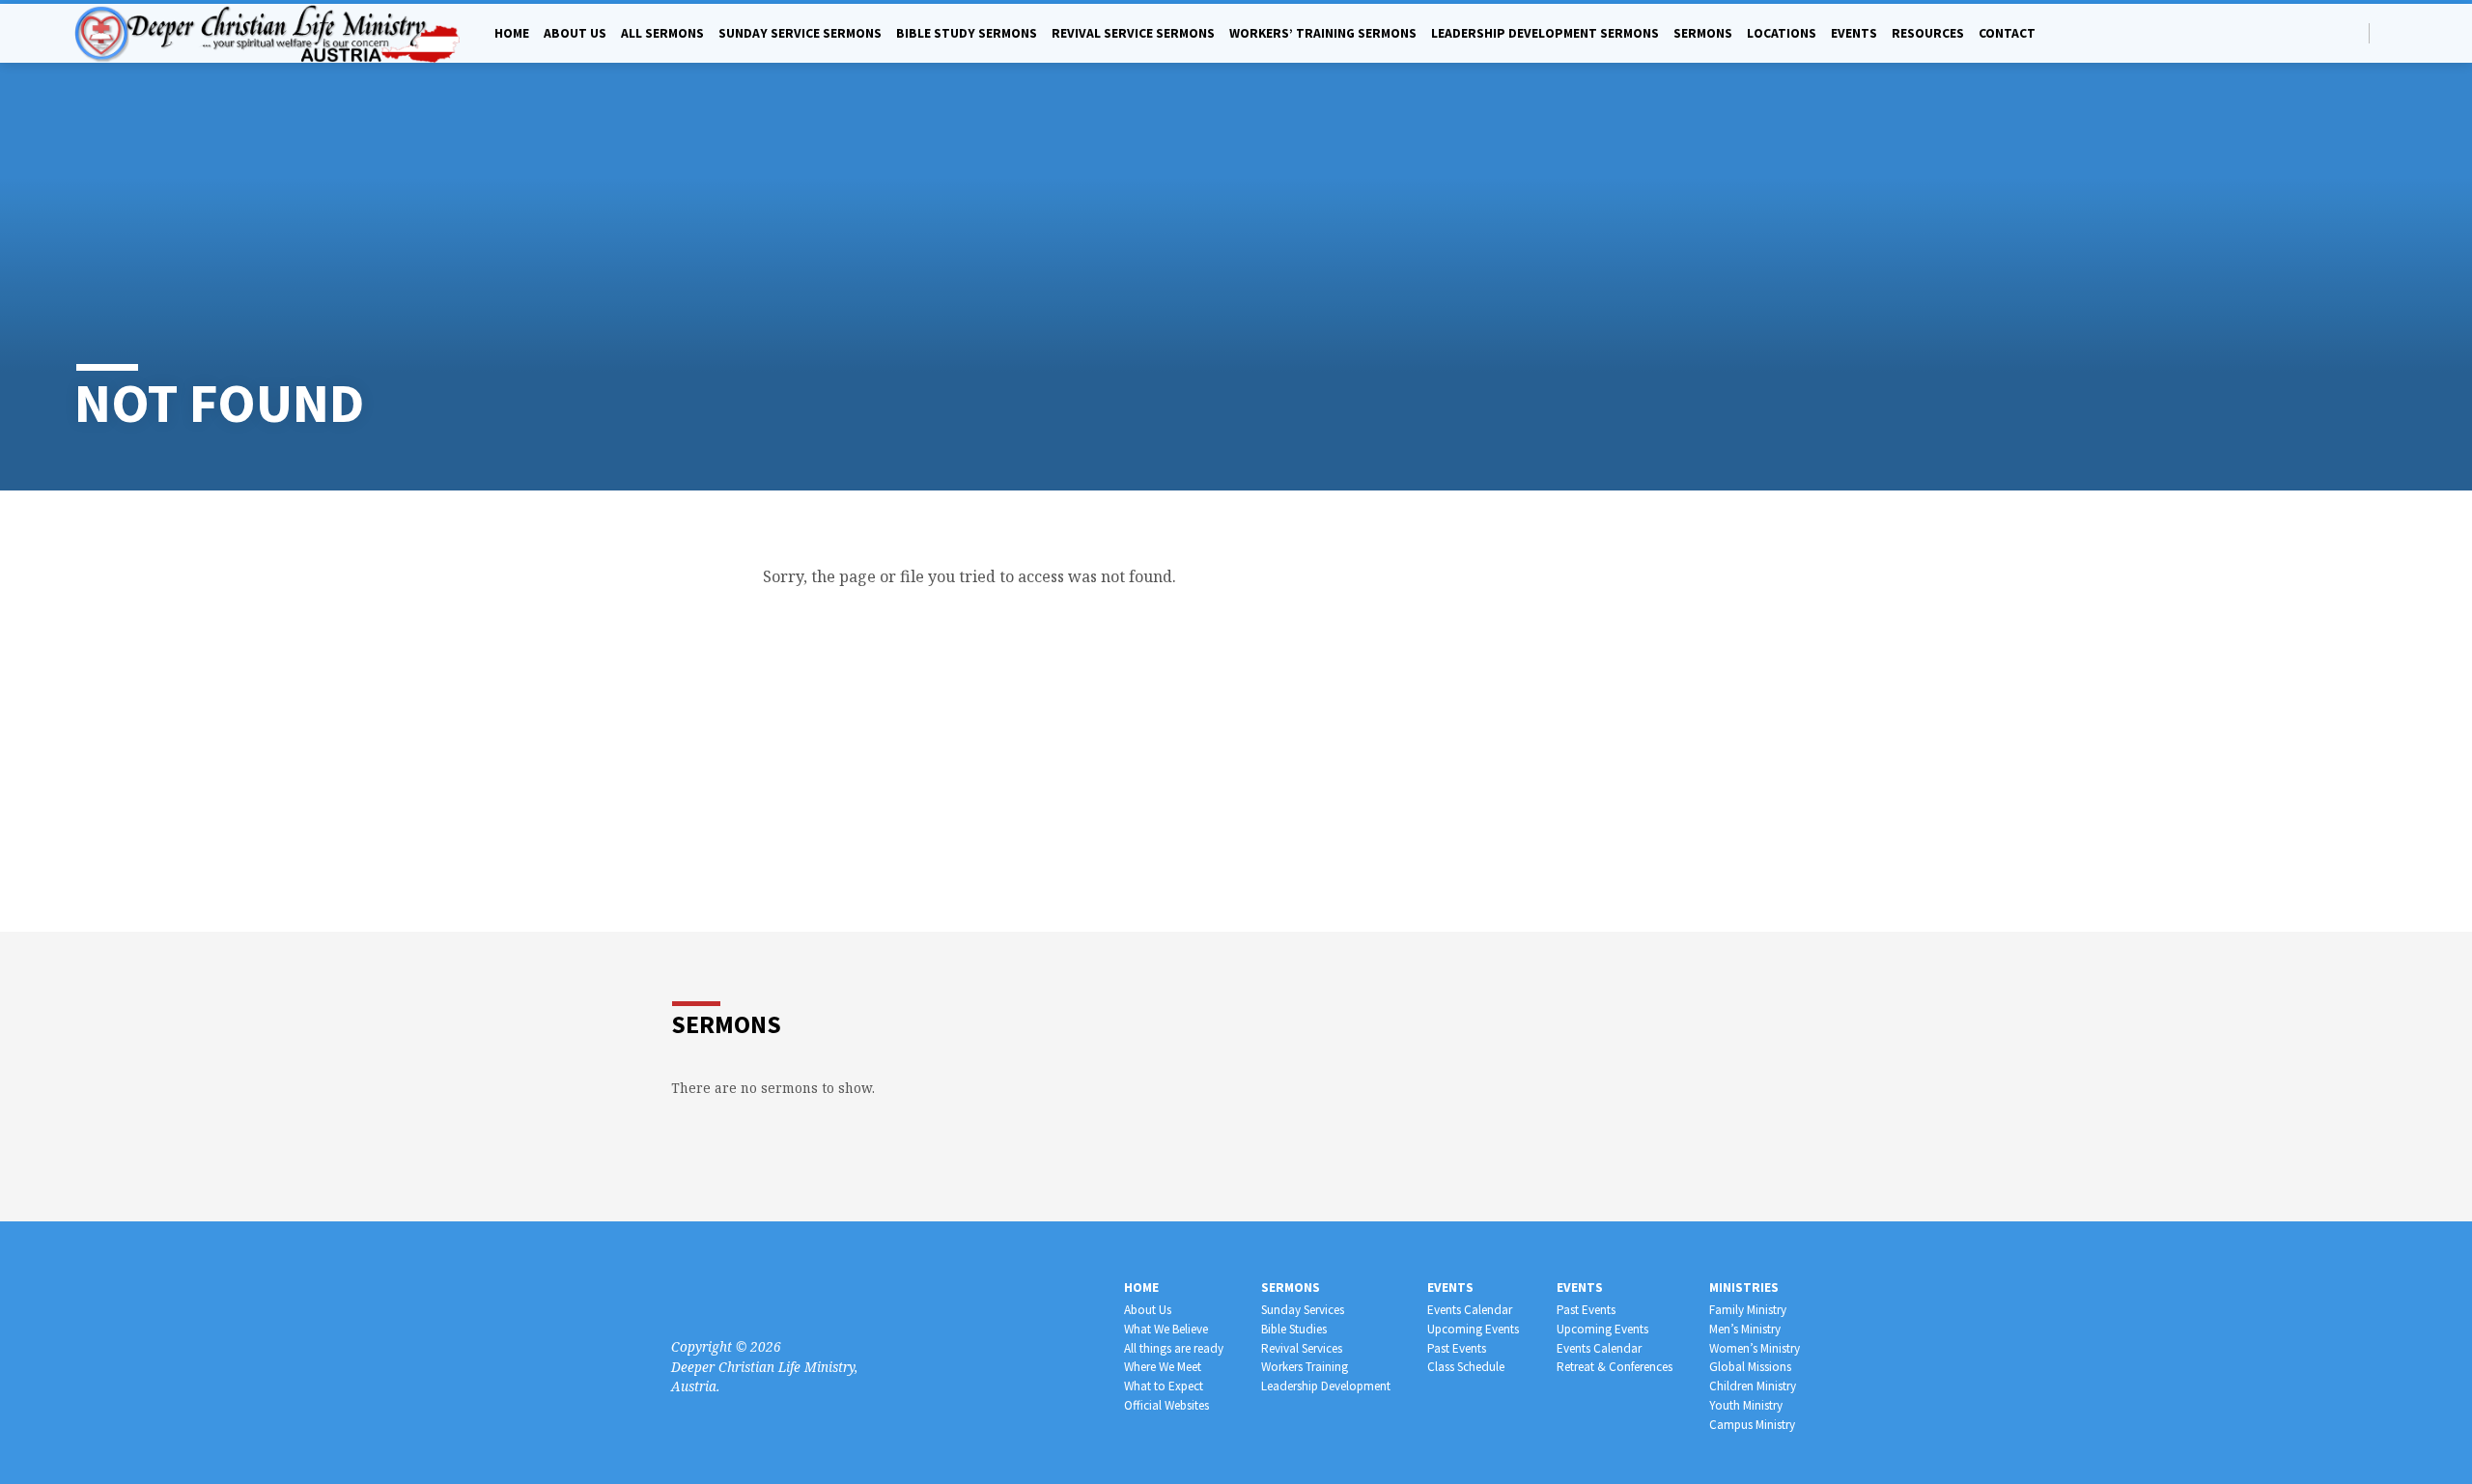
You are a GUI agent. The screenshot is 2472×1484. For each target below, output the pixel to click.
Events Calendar (1470, 1310)
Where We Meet (1163, 1367)
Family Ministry (1748, 1310)
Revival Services (1302, 1348)
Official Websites (1166, 1405)
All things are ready (1174, 1348)
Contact (2007, 33)
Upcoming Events (1473, 1329)
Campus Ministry (1752, 1425)
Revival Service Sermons (1133, 33)
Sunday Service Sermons (800, 33)
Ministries (1744, 1288)
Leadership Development (1326, 1386)
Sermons (1703, 33)
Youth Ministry (1746, 1405)
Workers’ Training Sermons (1323, 33)
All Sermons (662, 33)
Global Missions (1750, 1367)
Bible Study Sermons (967, 33)
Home (512, 33)
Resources (1928, 33)
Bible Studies (1294, 1329)
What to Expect (1164, 1386)
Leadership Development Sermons (1545, 33)
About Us (1148, 1310)
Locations (1782, 33)
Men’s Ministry (1745, 1329)
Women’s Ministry (1755, 1348)
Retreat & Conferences (1615, 1367)
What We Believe (1166, 1329)
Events (1854, 33)
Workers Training (1305, 1367)
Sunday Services (1303, 1310)
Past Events (1457, 1348)
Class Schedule (1466, 1367)
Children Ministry (1753, 1386)
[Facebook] (2389, 32)
